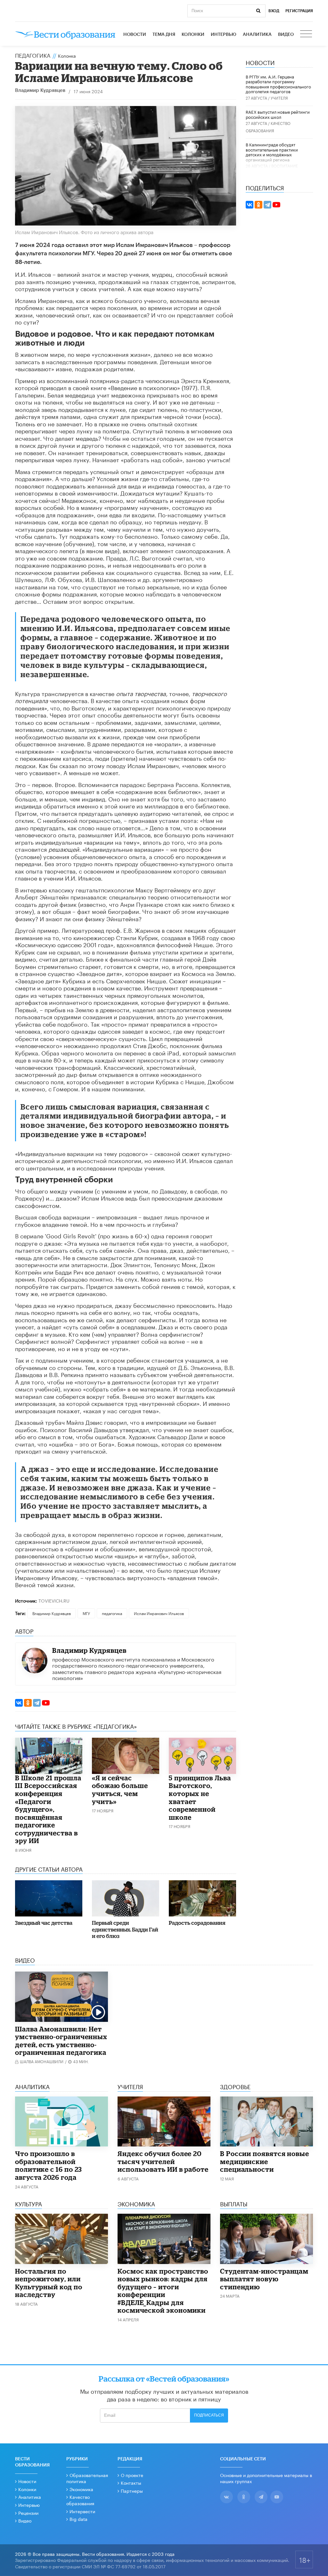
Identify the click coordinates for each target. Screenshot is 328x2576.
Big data (78, 2519)
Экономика (81, 2489)
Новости (135, 35)
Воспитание (285, 165)
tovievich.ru (54, 1600)
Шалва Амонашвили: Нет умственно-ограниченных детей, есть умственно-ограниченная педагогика (61, 2041)
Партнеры (132, 2490)
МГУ (86, 1613)
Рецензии (28, 2513)
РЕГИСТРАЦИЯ (299, 11)
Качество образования (80, 2500)
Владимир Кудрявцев (40, 90)
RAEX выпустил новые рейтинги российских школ (278, 114)
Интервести (82, 2511)
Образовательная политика (87, 2478)
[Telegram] (37, 1703)
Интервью (224, 35)
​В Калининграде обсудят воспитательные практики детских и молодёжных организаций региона (272, 152)
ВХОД (274, 11)
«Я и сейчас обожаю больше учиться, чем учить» (120, 1790)
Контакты (131, 2482)
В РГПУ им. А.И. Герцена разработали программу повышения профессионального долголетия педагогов (278, 84)
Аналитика (257, 35)
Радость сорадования (197, 1923)
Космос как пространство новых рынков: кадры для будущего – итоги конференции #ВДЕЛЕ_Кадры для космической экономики (163, 2291)
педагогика (112, 1613)
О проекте (132, 2475)
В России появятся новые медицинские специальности (265, 2161)
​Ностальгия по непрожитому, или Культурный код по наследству (49, 2283)
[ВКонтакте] (19, 1703)
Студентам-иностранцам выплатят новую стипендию (264, 2279)
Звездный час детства (44, 1923)
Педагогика (33, 55)
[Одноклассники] (28, 1703)
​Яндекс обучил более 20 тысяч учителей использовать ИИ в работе (163, 2161)
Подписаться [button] (209, 2415)
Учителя (279, 98)
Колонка (67, 55)
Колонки (193, 35)
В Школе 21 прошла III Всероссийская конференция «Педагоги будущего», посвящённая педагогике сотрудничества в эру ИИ (48, 1809)
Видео (286, 35)
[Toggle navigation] (307, 35)
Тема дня (164, 35)
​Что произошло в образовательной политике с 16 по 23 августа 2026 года (49, 2165)
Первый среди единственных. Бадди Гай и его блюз (125, 1929)
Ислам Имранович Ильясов (159, 1613)
